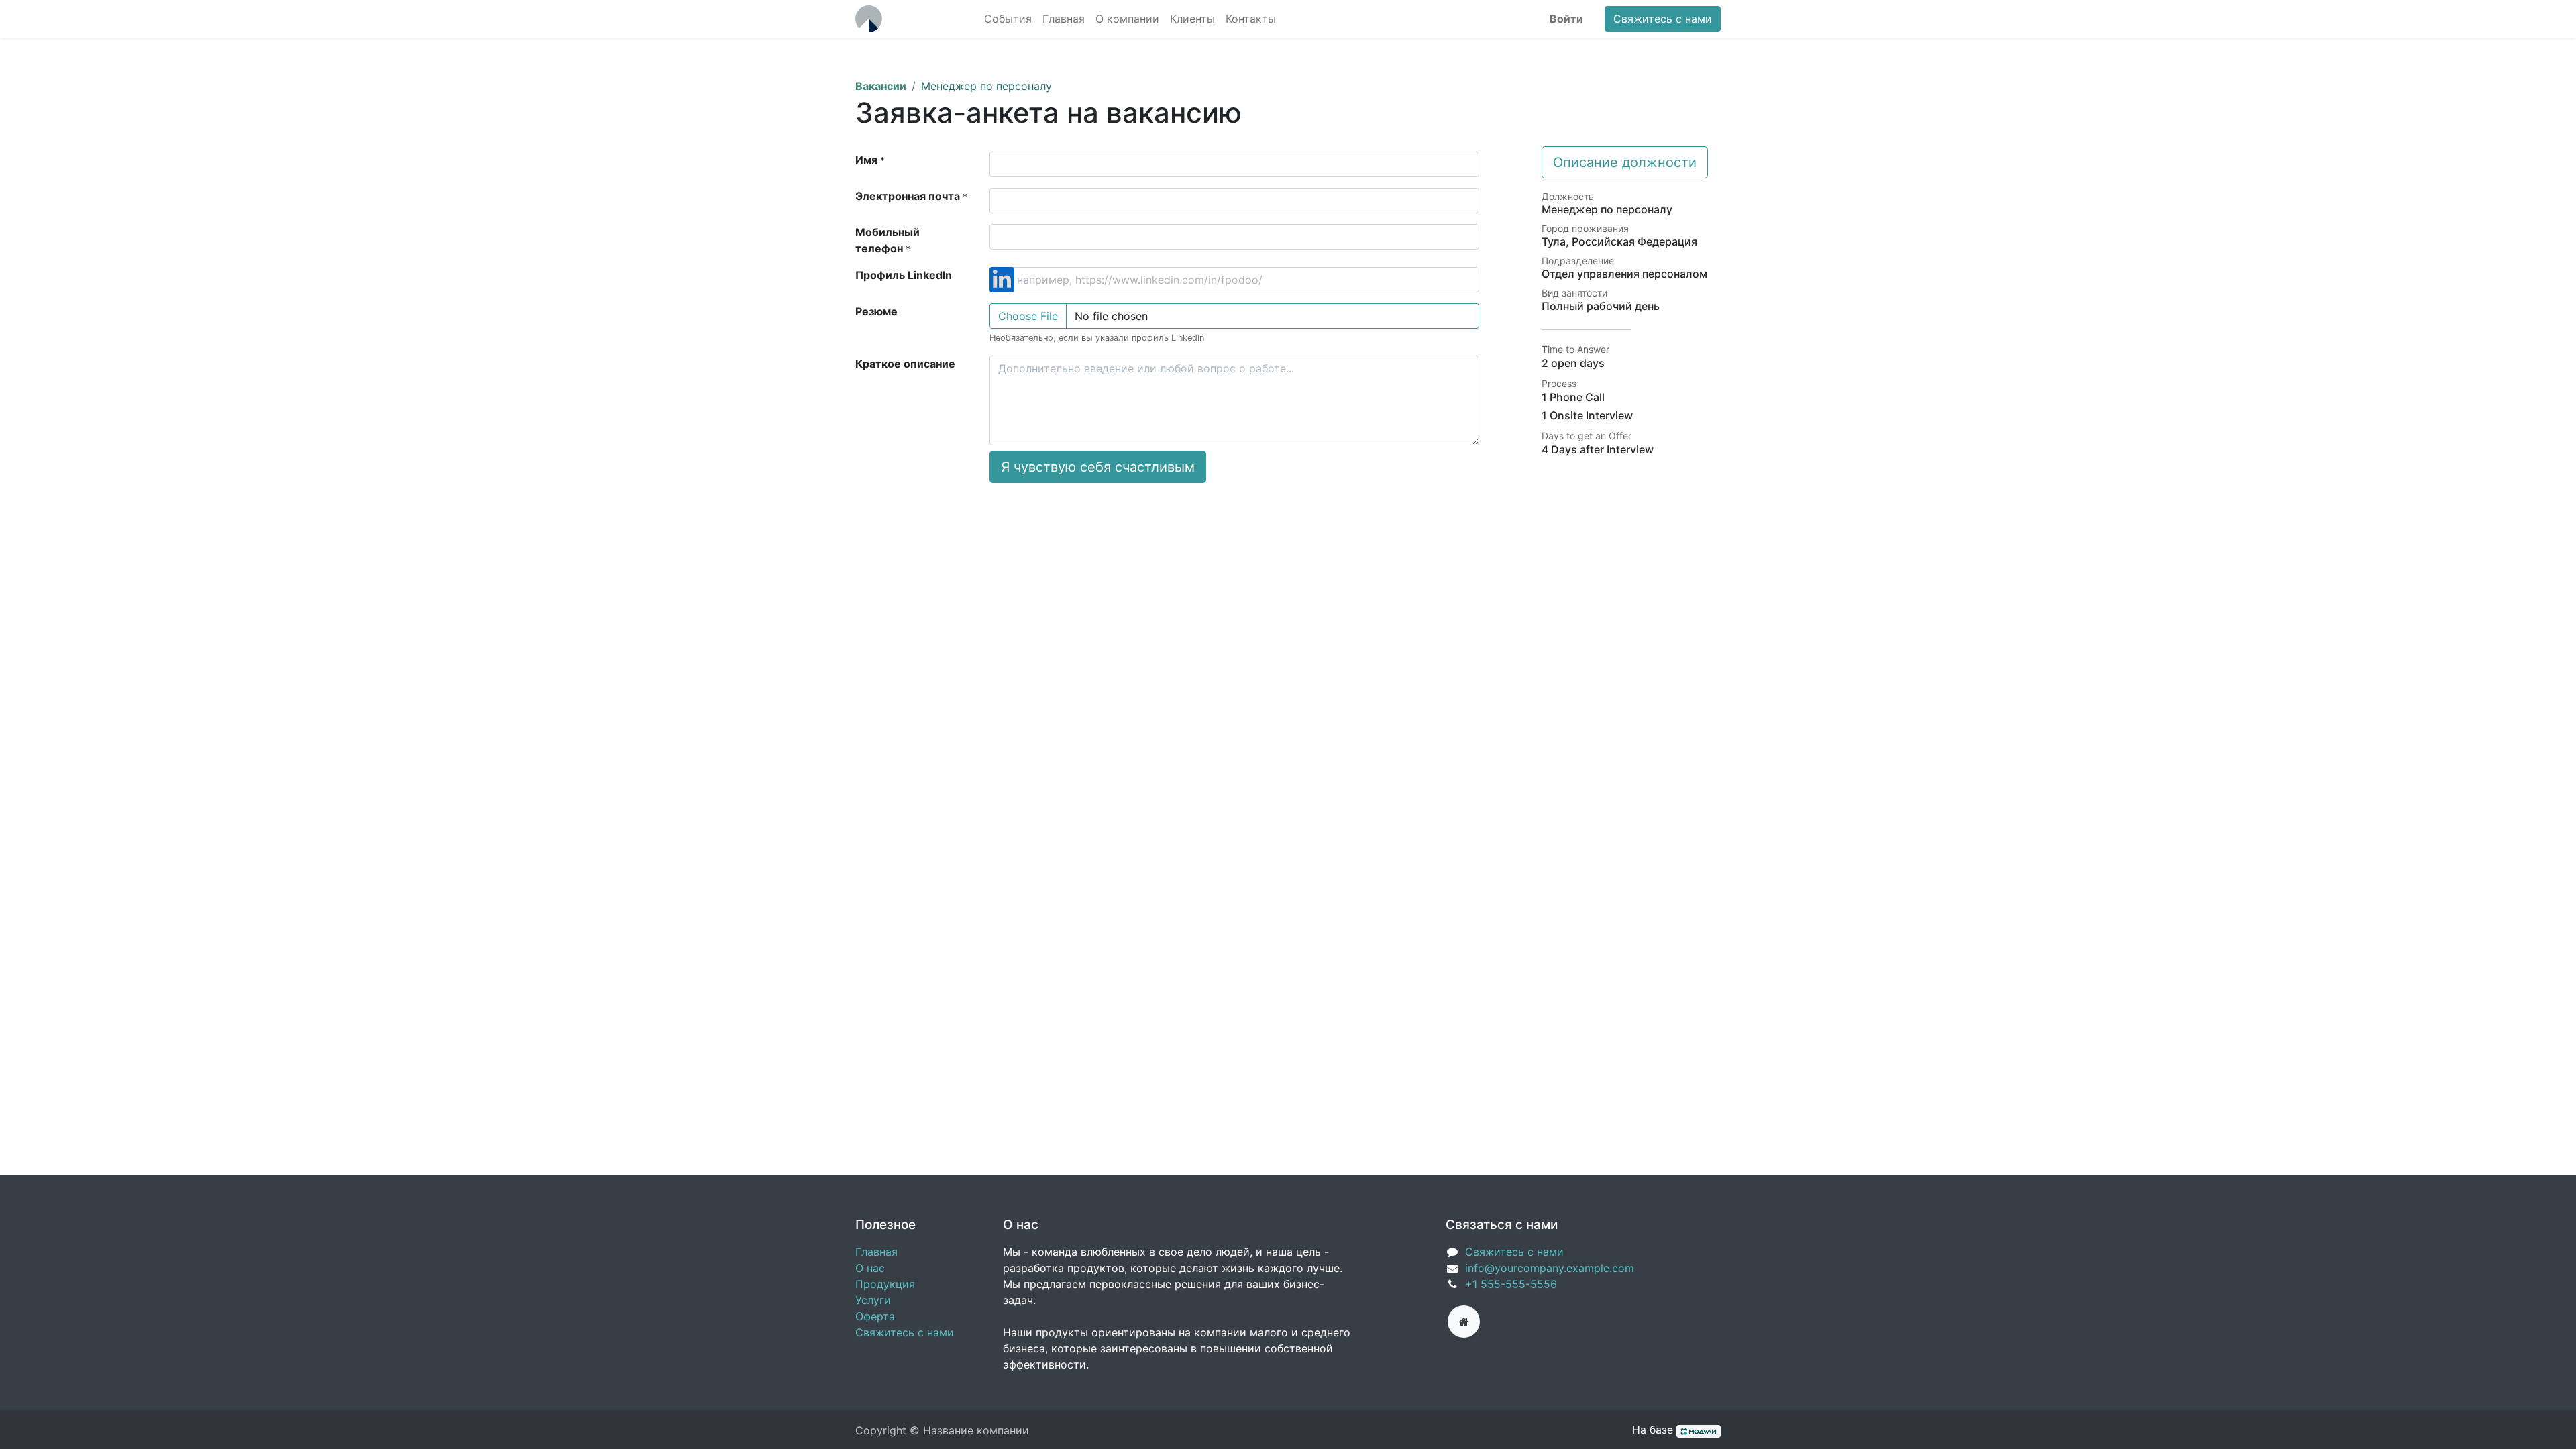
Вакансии (881, 86)
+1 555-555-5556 (1511, 1284)
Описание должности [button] (1625, 162)
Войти (1566, 19)
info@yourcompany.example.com (1550, 1268)
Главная (876, 1252)
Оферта (875, 1316)
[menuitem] (1008, 19)
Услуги (873, 1300)
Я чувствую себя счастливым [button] (1098, 467)
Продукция (885, 1284)
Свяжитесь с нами (1663, 19)
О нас (870, 1268)
